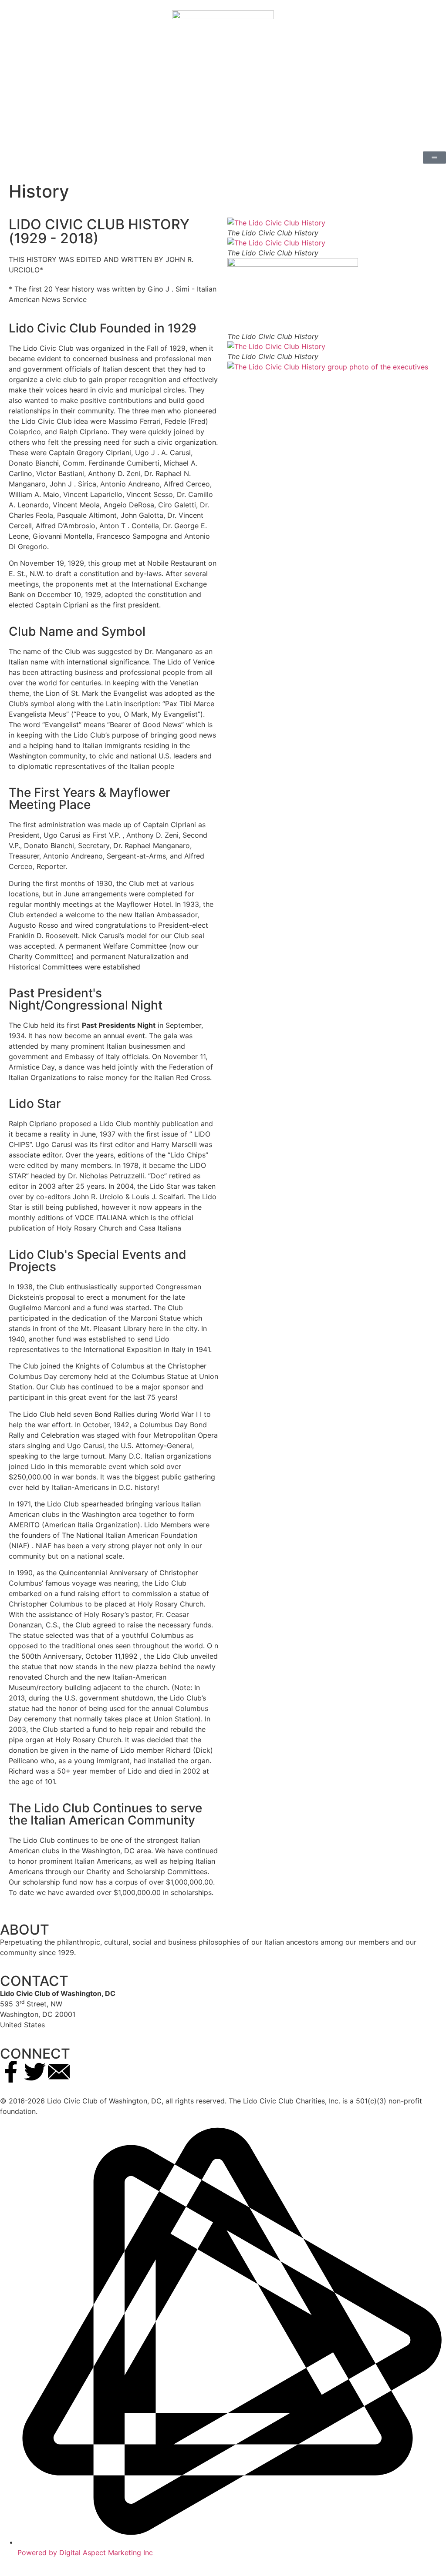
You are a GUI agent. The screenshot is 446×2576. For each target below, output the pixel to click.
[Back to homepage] (223, 76)
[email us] (59, 2072)
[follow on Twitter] (35, 2072)
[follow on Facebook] (11, 2072)
